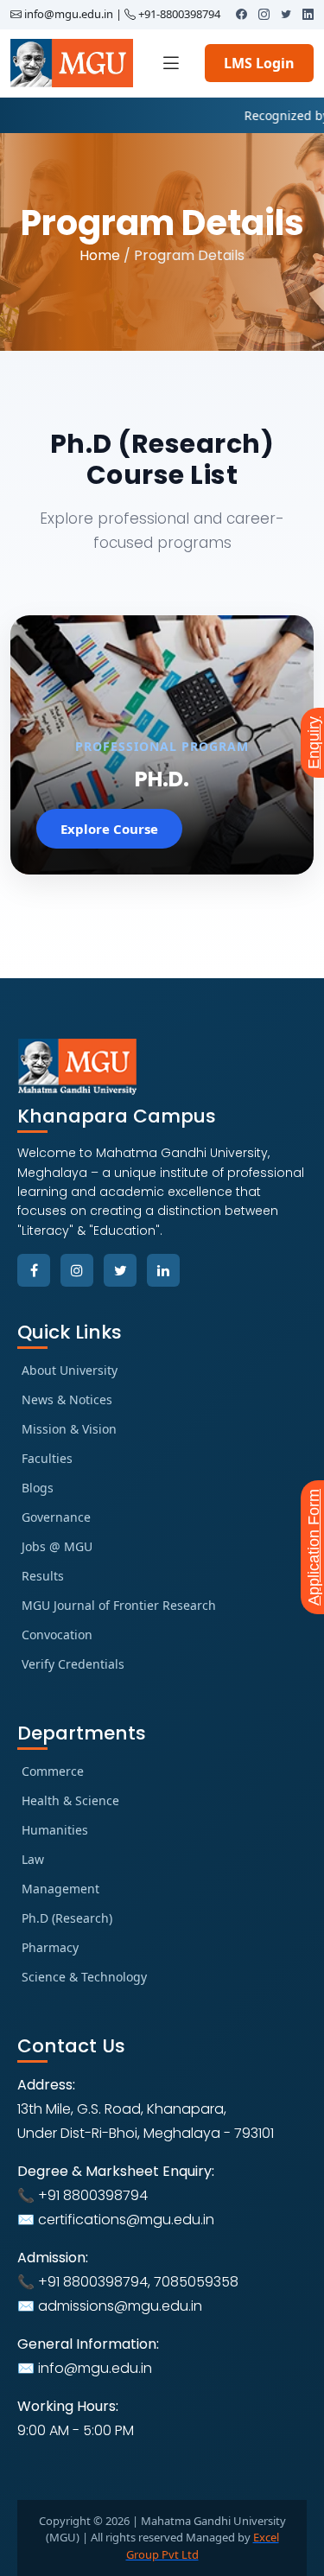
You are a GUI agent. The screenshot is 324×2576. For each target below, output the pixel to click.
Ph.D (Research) (67, 1918)
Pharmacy (50, 1947)
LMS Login (259, 63)
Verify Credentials (73, 1664)
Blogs (38, 1488)
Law (33, 1859)
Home (100, 255)
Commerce (53, 1771)
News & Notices (67, 1399)
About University (70, 1370)
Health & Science (70, 1800)
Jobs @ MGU (57, 1546)
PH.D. (162, 779)
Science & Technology (84, 1977)
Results (43, 1576)
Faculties (47, 1458)
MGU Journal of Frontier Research (119, 1605)
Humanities (55, 1830)
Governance (56, 1517)
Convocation (57, 1635)
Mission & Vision (69, 1429)
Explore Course (109, 829)
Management (60, 1889)
